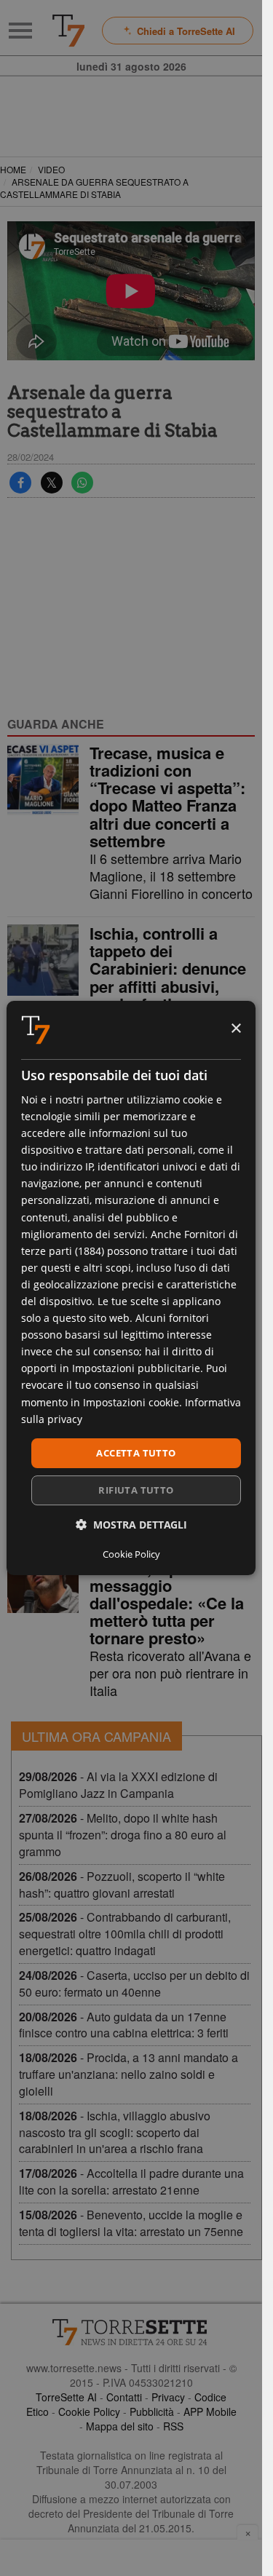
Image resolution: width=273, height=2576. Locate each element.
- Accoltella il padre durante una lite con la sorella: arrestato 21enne (131, 2181)
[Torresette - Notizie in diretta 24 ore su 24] (131, 2332)
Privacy (168, 2397)
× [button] (236, 1029)
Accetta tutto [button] (136, 1453)
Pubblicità (152, 2411)
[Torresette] (68, 31)
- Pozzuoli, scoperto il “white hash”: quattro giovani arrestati (122, 1885)
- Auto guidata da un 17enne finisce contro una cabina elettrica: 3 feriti (124, 2025)
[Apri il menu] (20, 31)
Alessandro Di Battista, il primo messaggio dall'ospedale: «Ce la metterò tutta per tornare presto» (167, 1594)
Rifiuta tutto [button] (136, 1490)
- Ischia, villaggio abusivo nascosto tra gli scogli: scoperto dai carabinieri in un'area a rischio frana (115, 2132)
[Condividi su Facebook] (20, 483)
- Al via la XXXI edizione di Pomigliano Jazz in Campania (118, 1785)
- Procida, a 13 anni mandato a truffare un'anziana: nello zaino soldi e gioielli (128, 2074)
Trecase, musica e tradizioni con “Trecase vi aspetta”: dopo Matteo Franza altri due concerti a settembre (167, 797)
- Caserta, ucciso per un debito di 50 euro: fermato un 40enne (134, 1983)
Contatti (124, 2397)
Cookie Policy (89, 2411)
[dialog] (131, 1288)
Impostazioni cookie (131, 1402)
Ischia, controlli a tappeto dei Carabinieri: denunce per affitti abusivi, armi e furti (168, 968)
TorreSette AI (66, 2397)
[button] (131, 1525)
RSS (173, 2426)
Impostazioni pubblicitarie (136, 1368)
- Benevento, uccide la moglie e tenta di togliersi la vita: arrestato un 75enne (131, 2223)
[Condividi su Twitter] (52, 483)
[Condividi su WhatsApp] (82, 483)
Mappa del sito (120, 2426)
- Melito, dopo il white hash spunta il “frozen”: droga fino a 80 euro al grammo (123, 1835)
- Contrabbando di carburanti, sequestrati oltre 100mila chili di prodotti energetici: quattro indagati (125, 1934)
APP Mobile (210, 2411)
